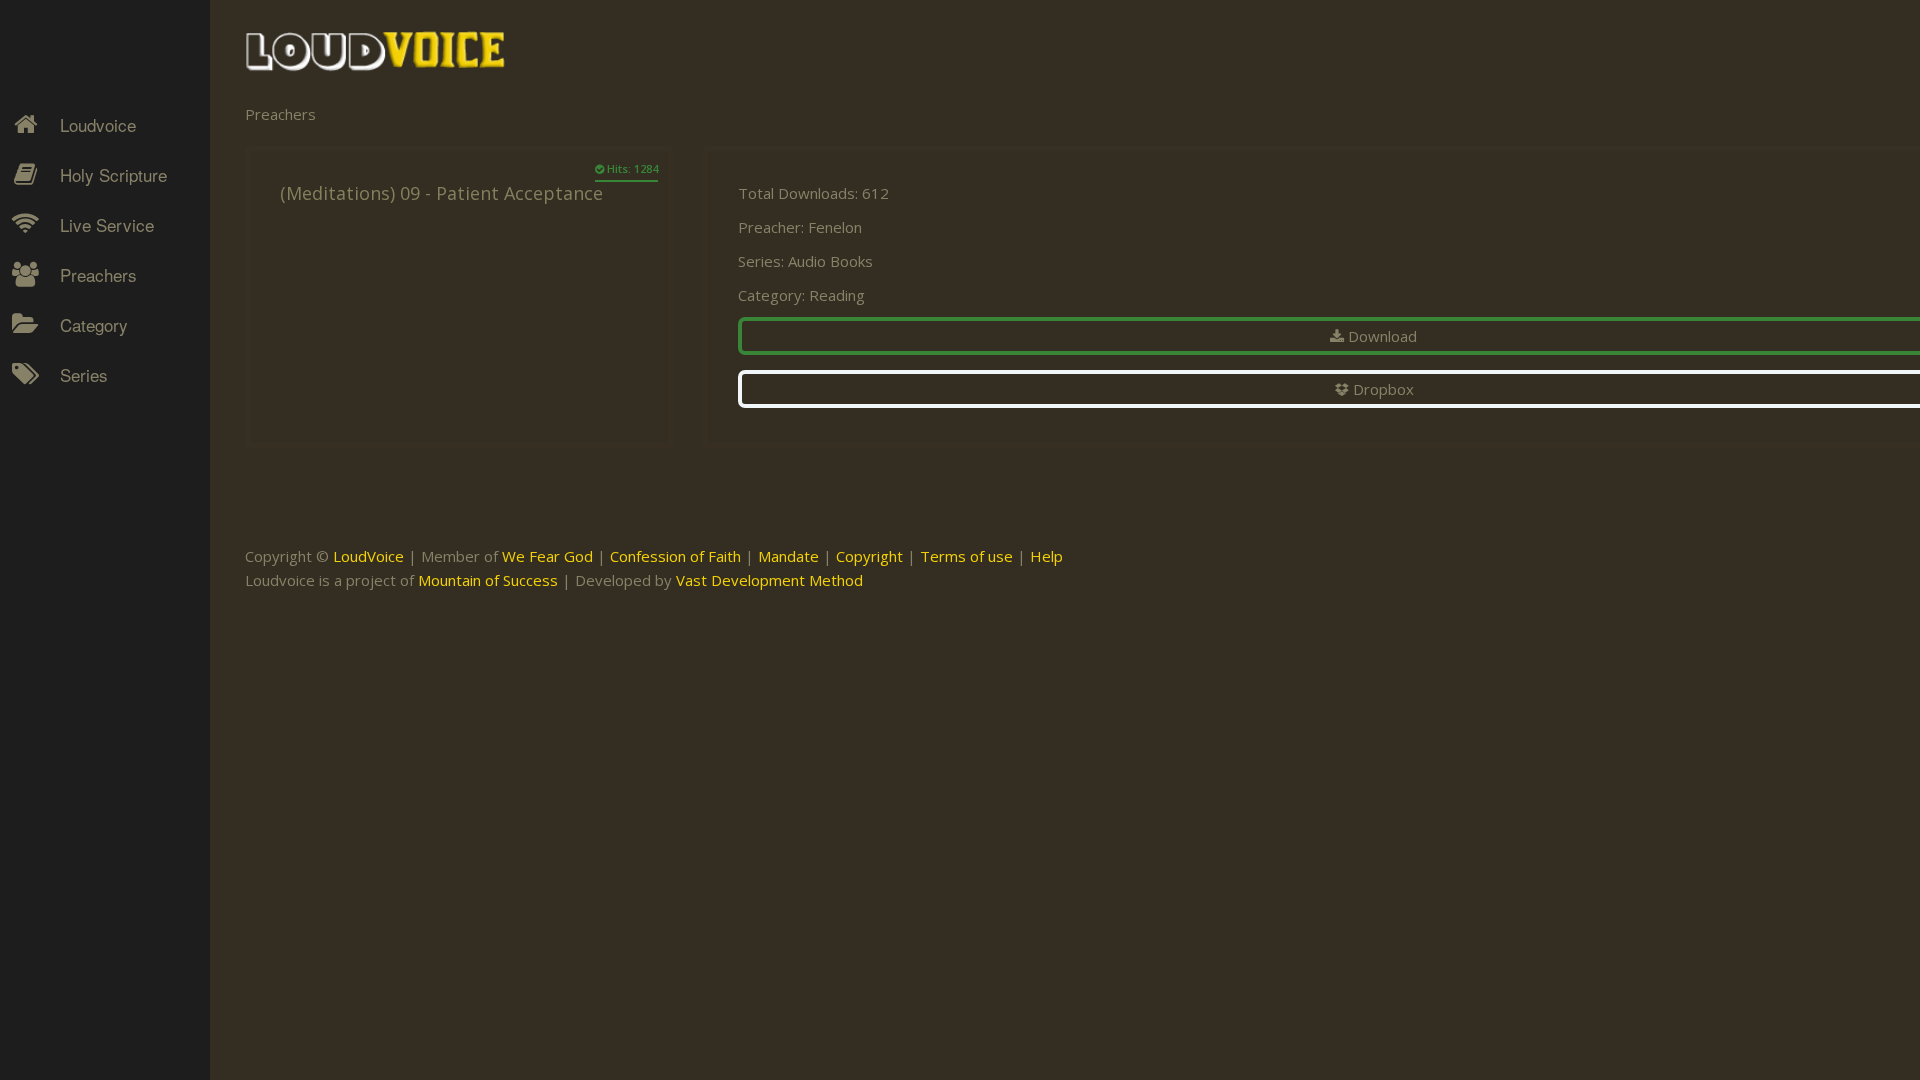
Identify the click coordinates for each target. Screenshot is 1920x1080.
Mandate (788, 556)
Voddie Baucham (101, 745)
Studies (71, 511)
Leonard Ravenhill (104, 511)
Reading (837, 295)
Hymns (70, 406)
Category (94, 324)
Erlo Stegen (84, 441)
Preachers (98, 274)
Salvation (75, 581)
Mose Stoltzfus (96, 605)
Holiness (75, 406)
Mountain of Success (488, 580)
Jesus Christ (86, 441)
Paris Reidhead (96, 640)
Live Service (107, 224)
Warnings (78, 546)
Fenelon (835, 227)
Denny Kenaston (101, 406)
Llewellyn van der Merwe (97, 558)
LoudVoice (368, 556)
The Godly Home (104, 616)
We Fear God (547, 556)
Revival (69, 546)
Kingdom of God (101, 441)
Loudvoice (98, 124)
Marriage (76, 476)
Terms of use (966, 556)
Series (84, 374)
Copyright (869, 556)
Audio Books (830, 261)
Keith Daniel (85, 476)
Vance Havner (92, 710)
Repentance (86, 511)
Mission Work (92, 476)
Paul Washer (87, 675)
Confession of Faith (675, 556)
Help (1046, 556)
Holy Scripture (113, 174)
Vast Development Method (769, 580)
